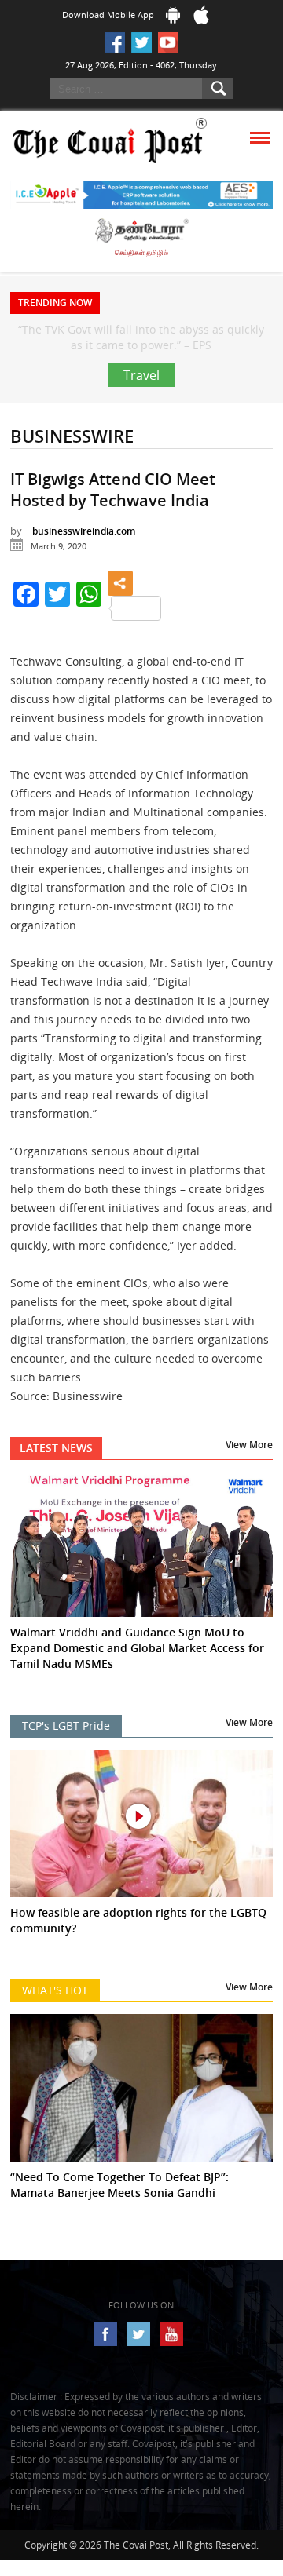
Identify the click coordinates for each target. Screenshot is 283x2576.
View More (249, 1492)
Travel (141, 422)
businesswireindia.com (84, 578)
